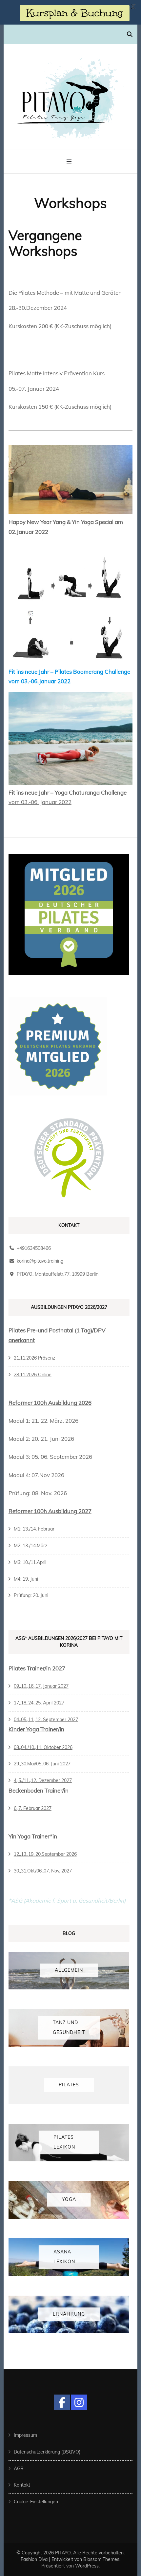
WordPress (87, 2566)
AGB (19, 2469)
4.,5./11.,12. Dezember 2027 (43, 1780)
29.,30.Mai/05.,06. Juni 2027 (42, 1764)
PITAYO (63, 2553)
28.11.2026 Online (33, 1375)
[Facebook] (62, 2402)
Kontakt (22, 2485)
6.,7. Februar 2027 (33, 1808)
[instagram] (79, 2402)
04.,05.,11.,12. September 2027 (46, 1720)
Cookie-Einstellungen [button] (36, 2502)
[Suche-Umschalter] (130, 34)
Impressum (25, 2435)
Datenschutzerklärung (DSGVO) (47, 2452)
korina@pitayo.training (40, 1261)
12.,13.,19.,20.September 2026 (45, 1854)
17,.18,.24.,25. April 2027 (39, 1703)
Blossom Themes (101, 2559)
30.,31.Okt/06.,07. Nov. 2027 (43, 1871)
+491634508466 (34, 1248)
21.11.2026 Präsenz (34, 1358)
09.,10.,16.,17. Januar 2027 (41, 1686)
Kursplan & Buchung (75, 13)
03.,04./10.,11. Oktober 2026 (43, 1747)
